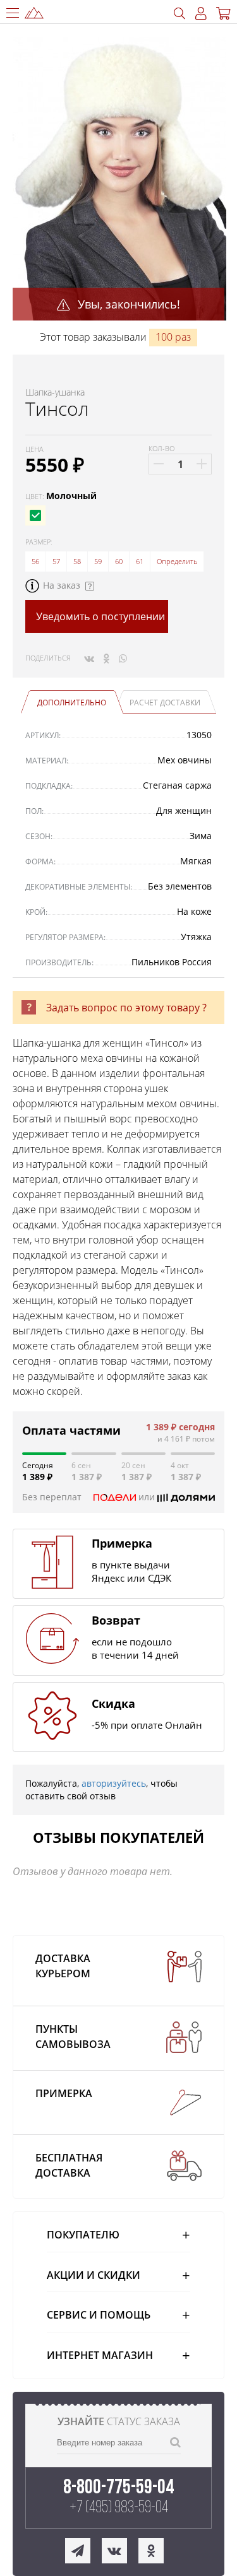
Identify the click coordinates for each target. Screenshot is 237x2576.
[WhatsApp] (123, 658)
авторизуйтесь (114, 1783)
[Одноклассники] (106, 658)
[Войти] (201, 14)
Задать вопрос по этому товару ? (126, 1008)
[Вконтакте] (89, 658)
